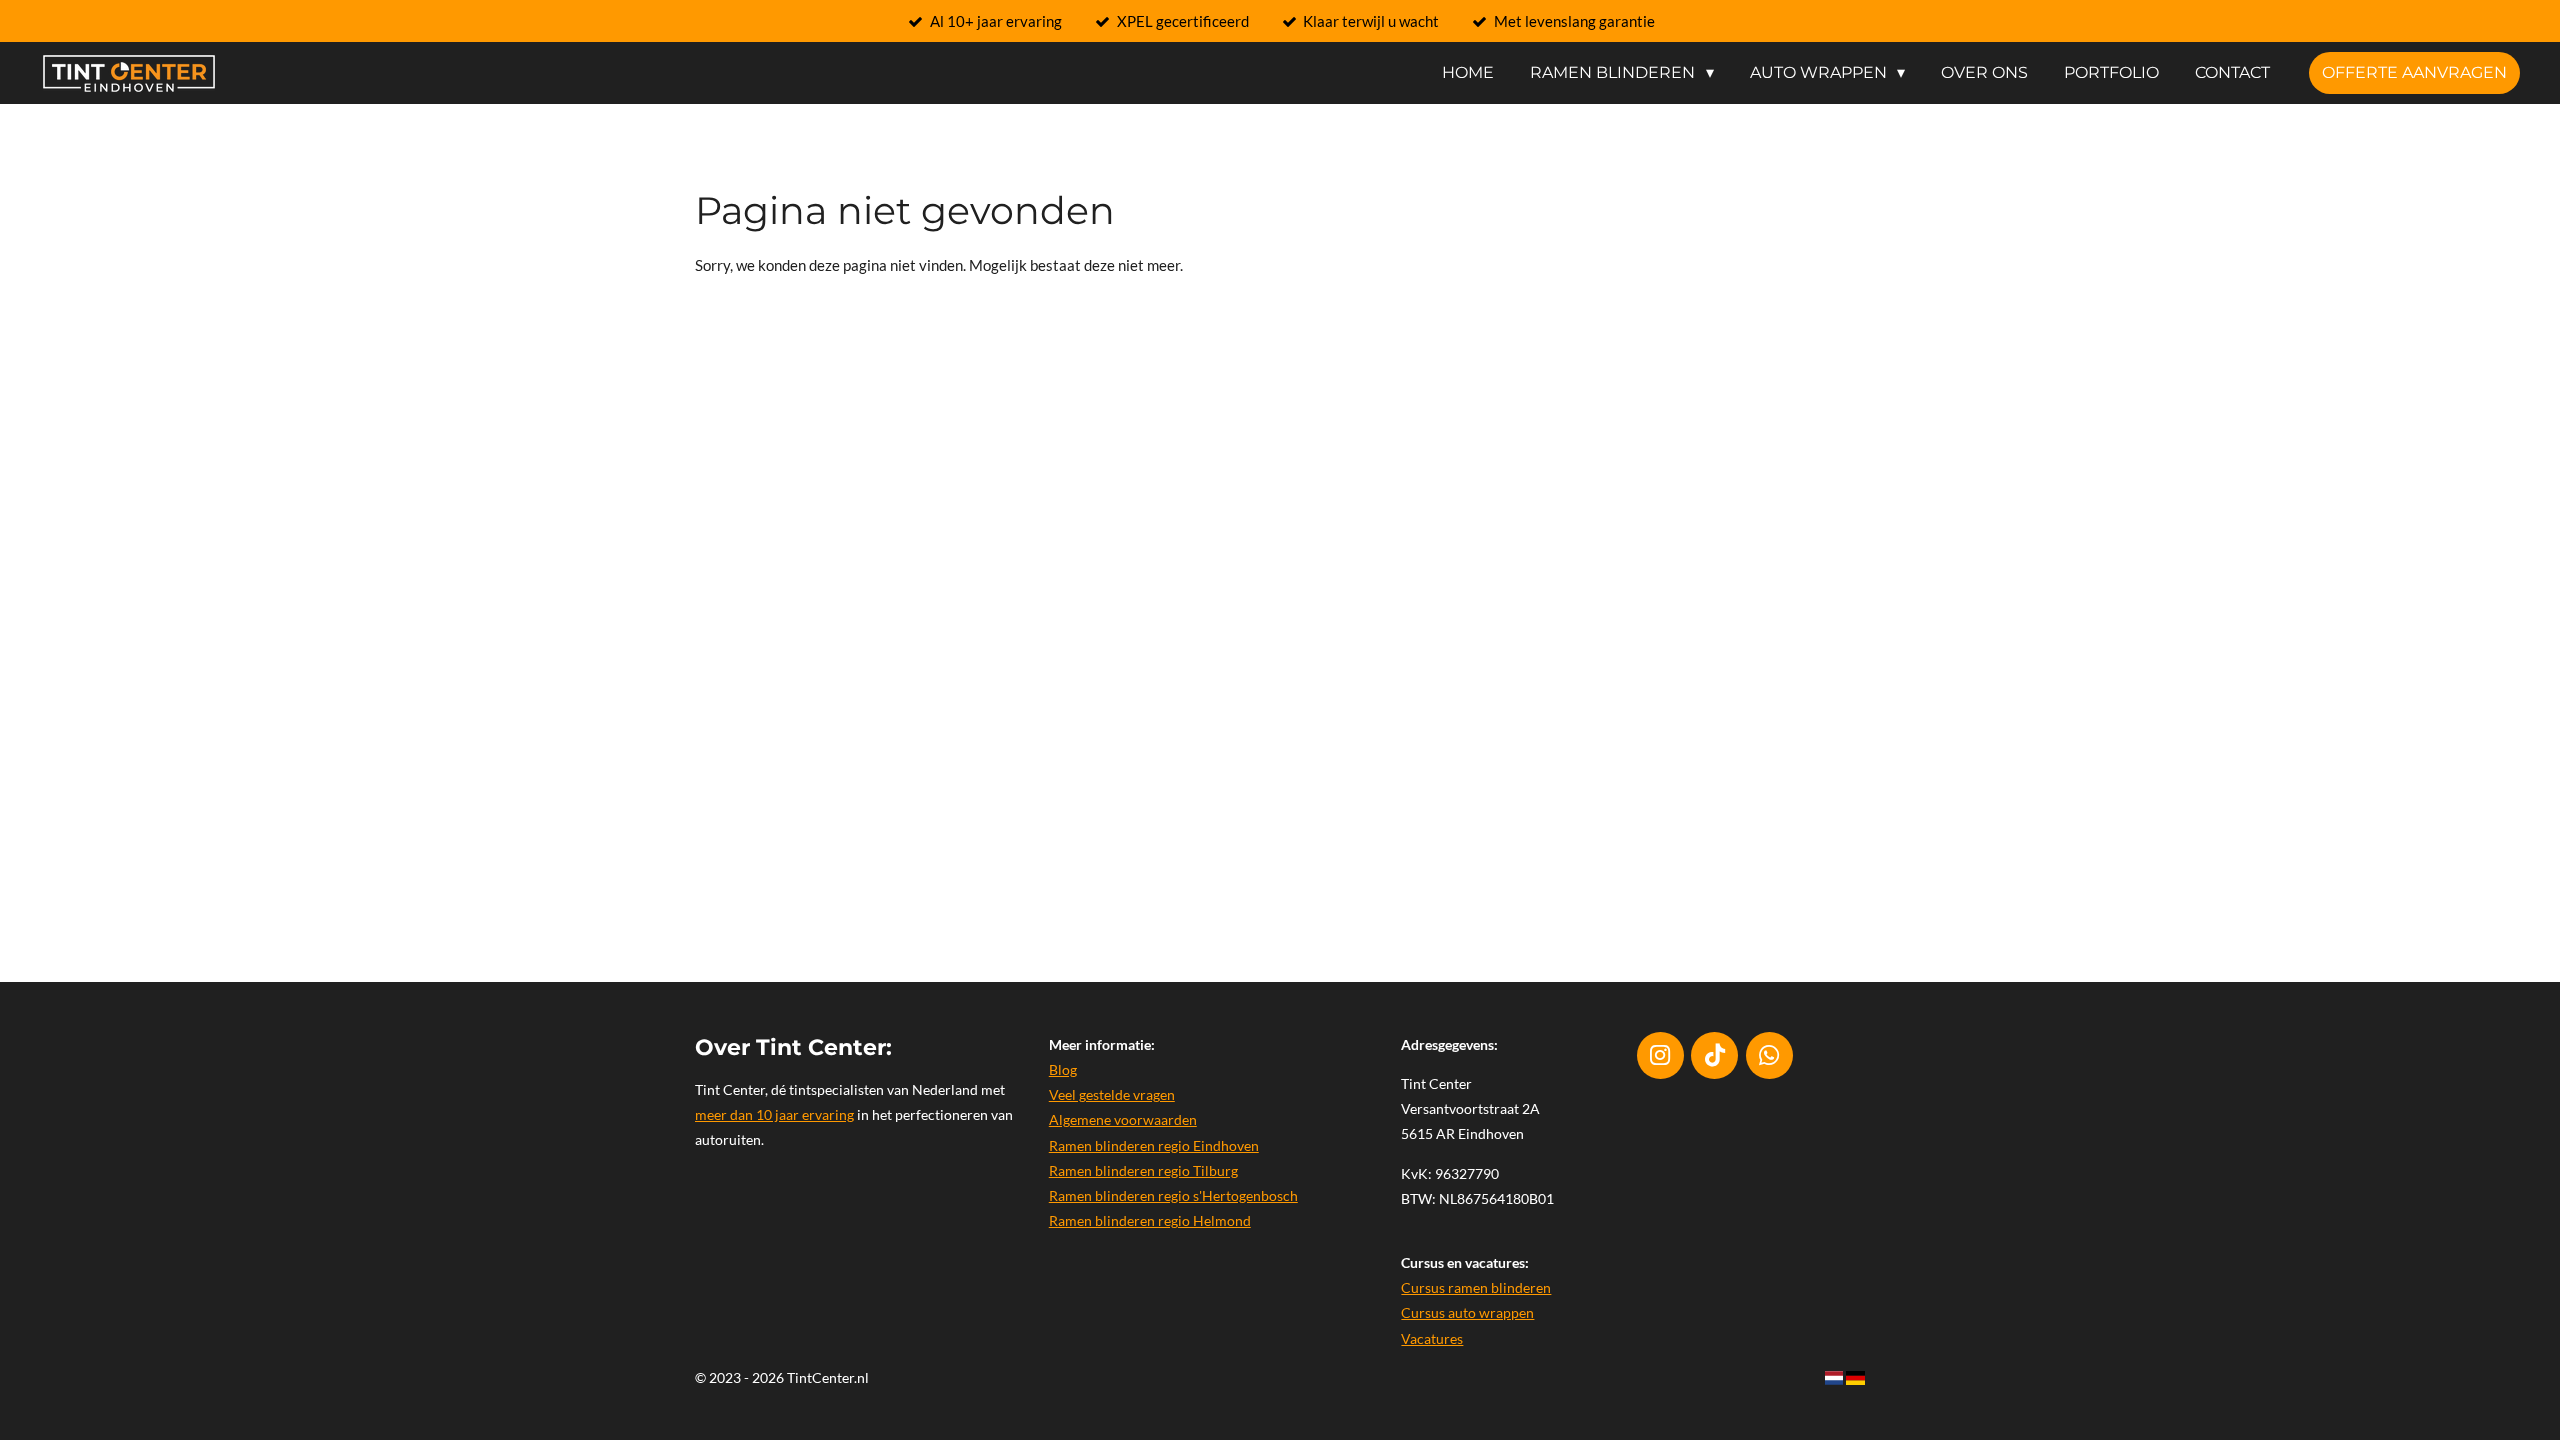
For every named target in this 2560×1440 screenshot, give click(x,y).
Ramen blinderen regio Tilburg (1143, 1170)
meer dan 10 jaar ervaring (774, 1114)
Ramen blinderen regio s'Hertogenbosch (1173, 1195)
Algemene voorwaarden (1123, 1119)
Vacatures (1432, 1338)
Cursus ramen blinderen (1476, 1287)
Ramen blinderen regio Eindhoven (1154, 1145)
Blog (1063, 1069)
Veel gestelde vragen (1112, 1094)
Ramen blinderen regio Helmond (1150, 1220)
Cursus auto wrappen (1467, 1312)
